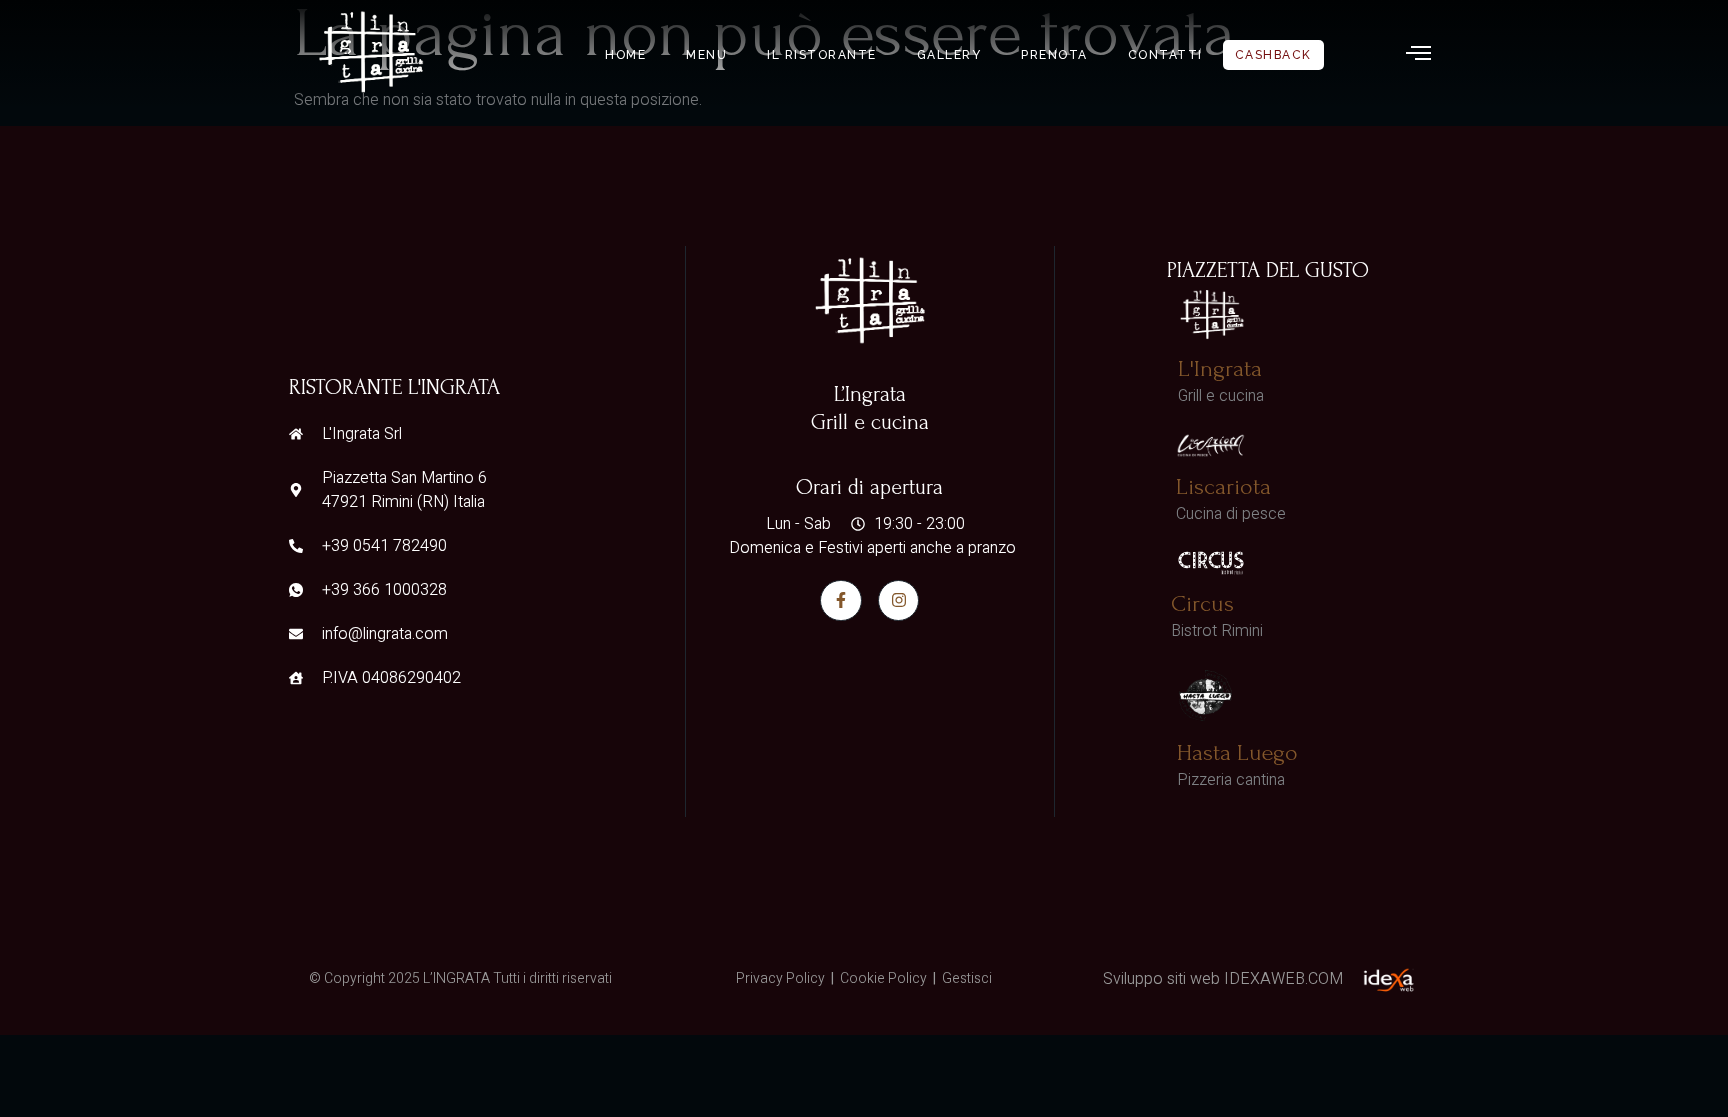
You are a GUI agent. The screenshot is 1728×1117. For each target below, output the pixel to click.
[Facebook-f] (841, 601)
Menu (706, 55)
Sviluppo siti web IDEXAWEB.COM (1223, 979)
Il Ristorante (822, 55)
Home (625, 55)
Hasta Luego (1237, 752)
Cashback (1273, 55)
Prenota (1054, 55)
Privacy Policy (780, 978)
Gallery (949, 55)
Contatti (1165, 55)
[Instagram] (899, 601)
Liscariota (1223, 486)
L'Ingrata (1220, 368)
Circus (1202, 603)
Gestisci (967, 978)
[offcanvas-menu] (1418, 53)
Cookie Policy (883, 978)
